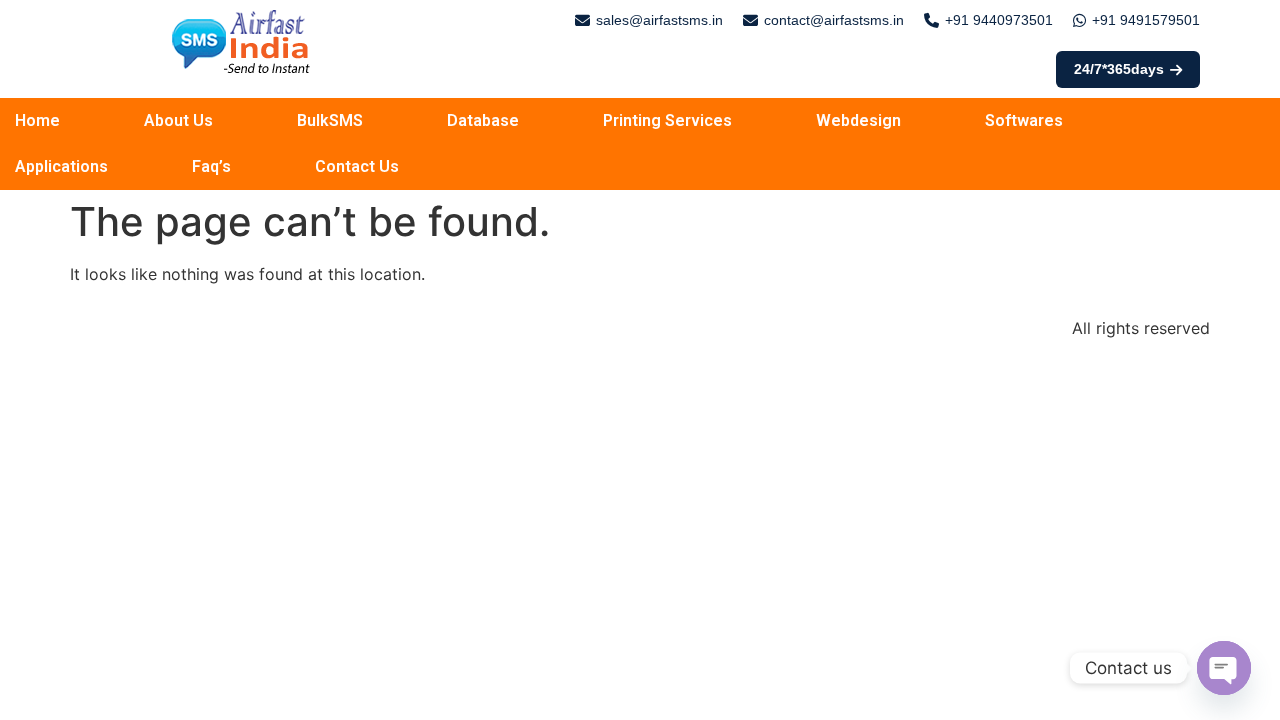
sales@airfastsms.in (659, 20)
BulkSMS (330, 120)
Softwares (1024, 120)
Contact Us (357, 166)
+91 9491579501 (1146, 20)
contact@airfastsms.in (834, 20)
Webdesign (858, 120)
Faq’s (211, 166)
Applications (61, 166)
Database (483, 120)
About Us (178, 120)
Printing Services (667, 120)
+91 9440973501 (999, 20)
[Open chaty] (1224, 668)
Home (37, 120)
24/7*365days (1119, 69)
